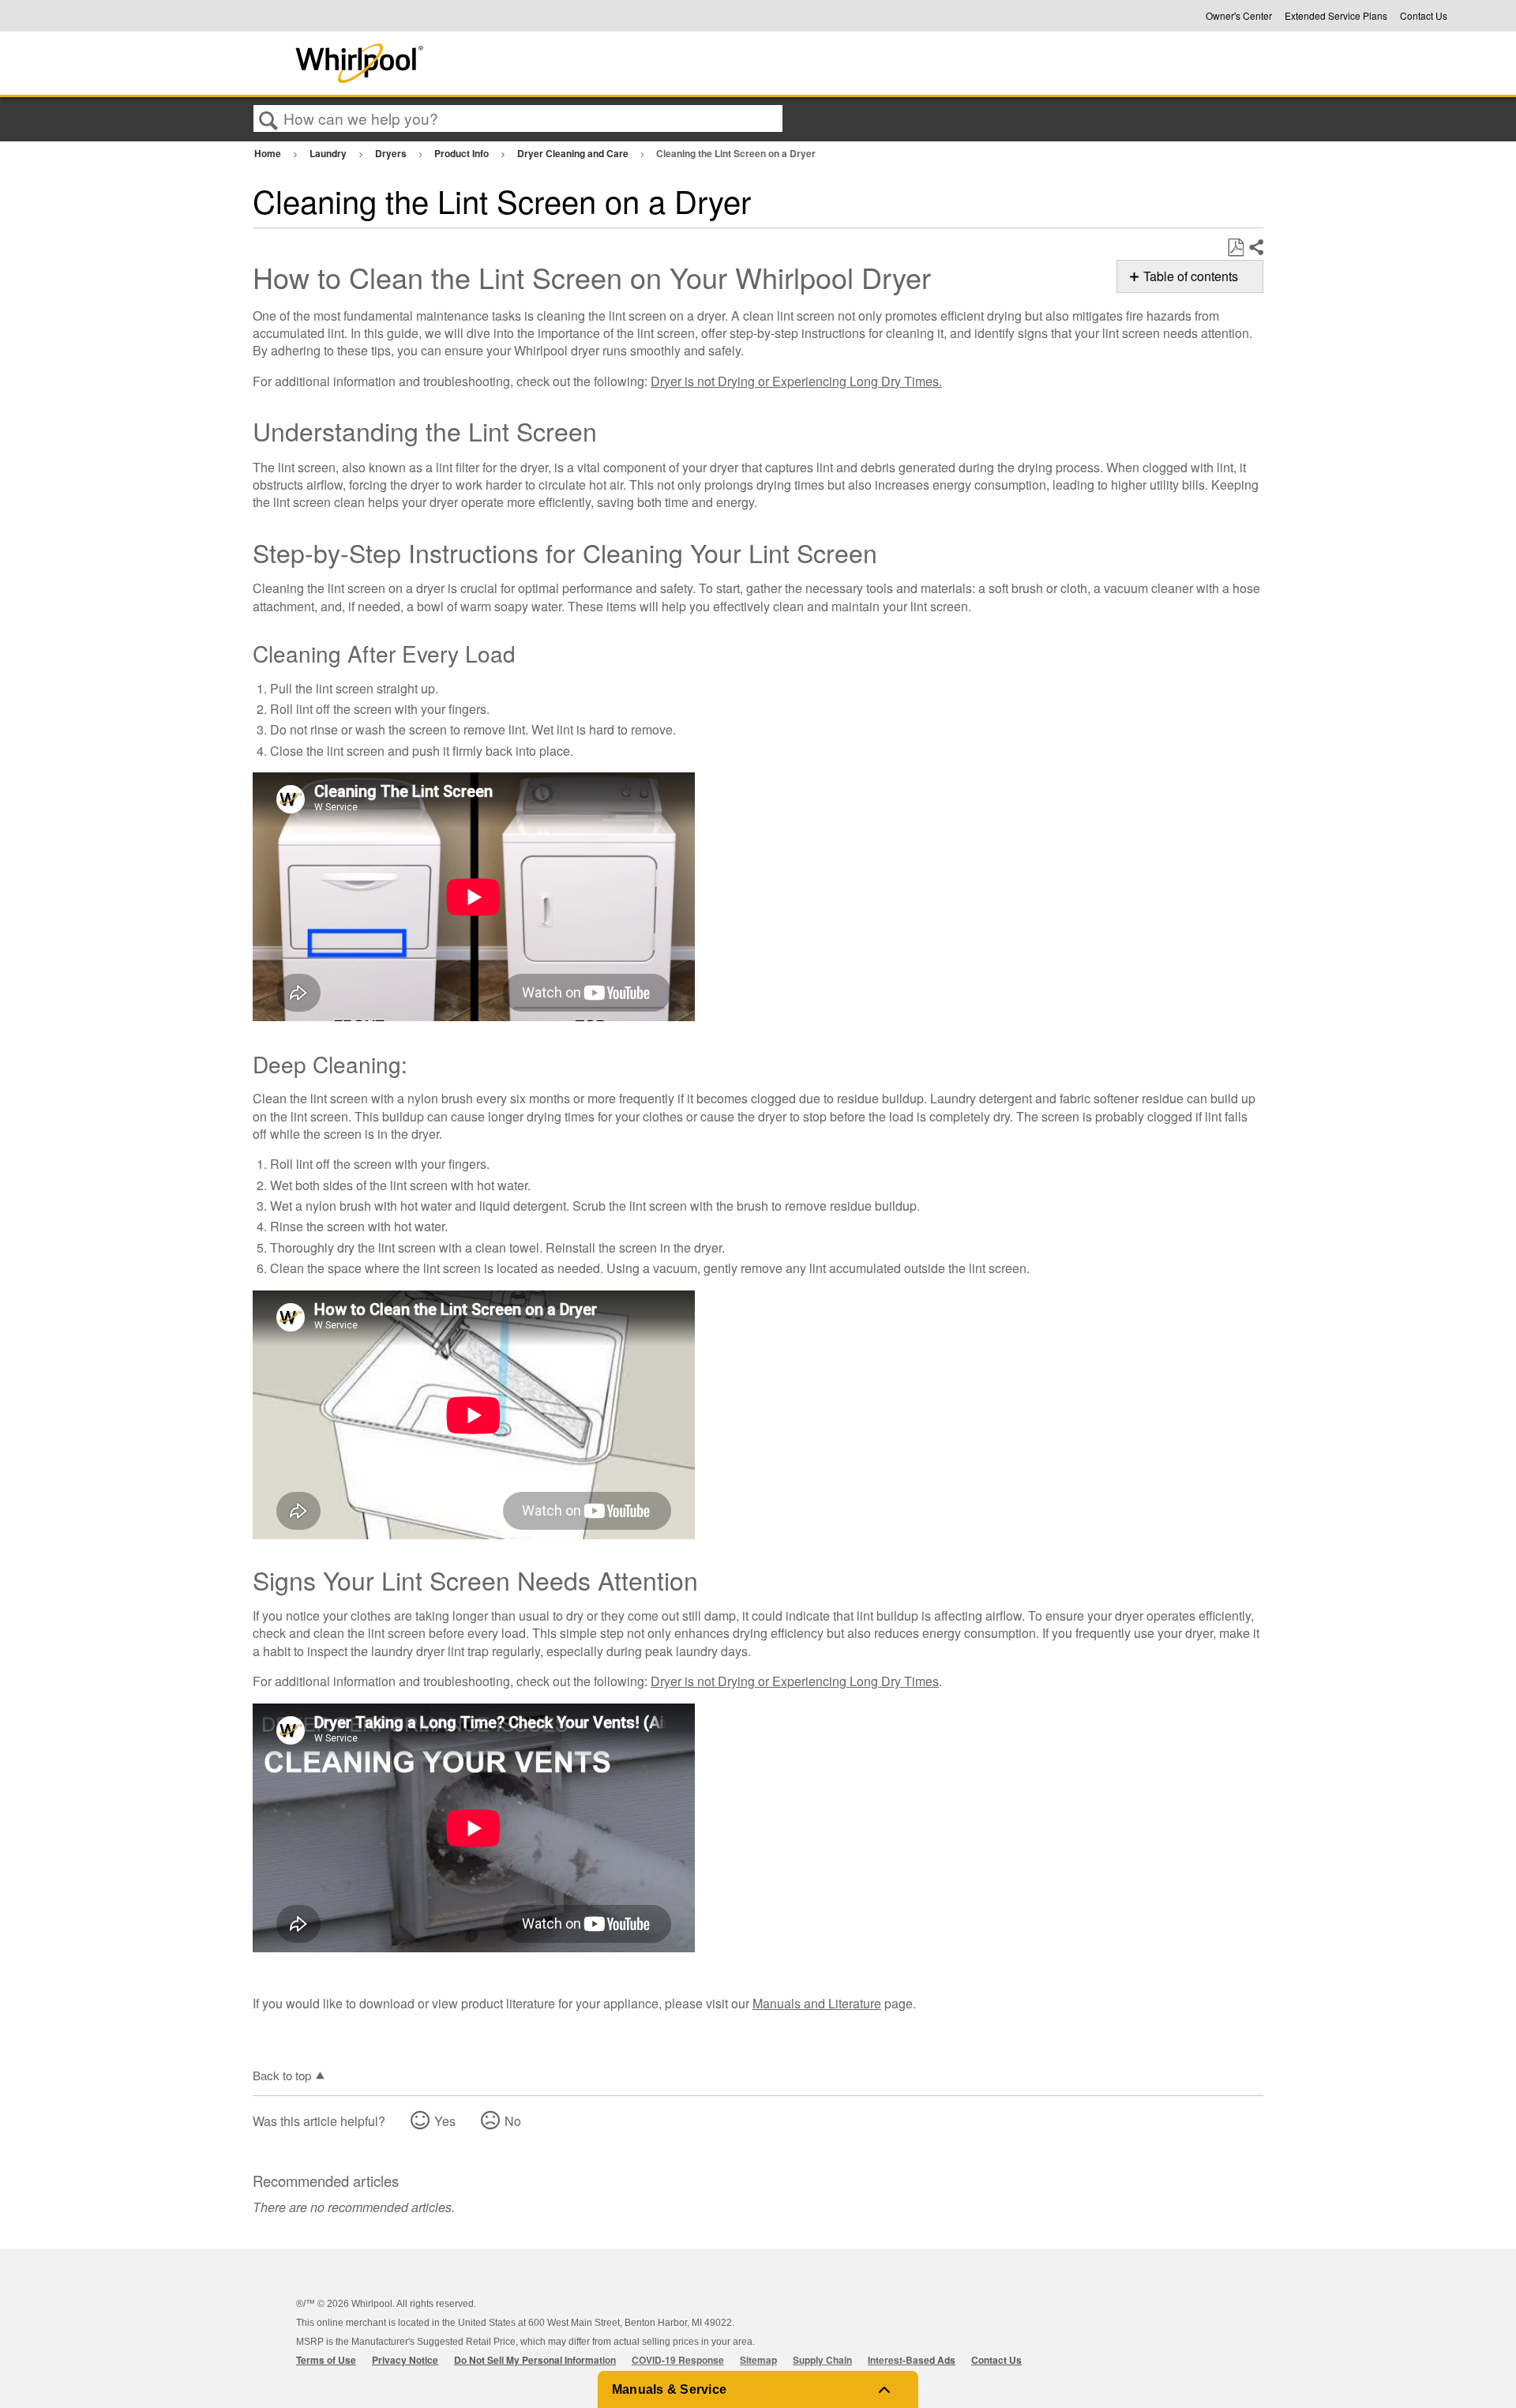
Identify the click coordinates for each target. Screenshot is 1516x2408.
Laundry (329, 153)
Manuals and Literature (817, 2003)
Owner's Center (1239, 16)
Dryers (392, 153)
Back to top (282, 2075)
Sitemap (758, 2360)
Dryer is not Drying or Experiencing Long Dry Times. (796, 381)
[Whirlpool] (476, 63)
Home (269, 153)
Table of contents (1191, 276)
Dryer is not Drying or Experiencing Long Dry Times (795, 1681)
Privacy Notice (405, 2360)
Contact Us (1424, 16)
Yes (445, 2121)
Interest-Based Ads (912, 2360)
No (513, 2121)
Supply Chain (822, 2360)
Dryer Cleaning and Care (574, 153)
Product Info (463, 153)
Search (268, 119)
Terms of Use (326, 2360)
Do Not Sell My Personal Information (535, 2360)
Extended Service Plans (1336, 16)
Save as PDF (1235, 248)
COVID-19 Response (678, 2360)
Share (1255, 248)
